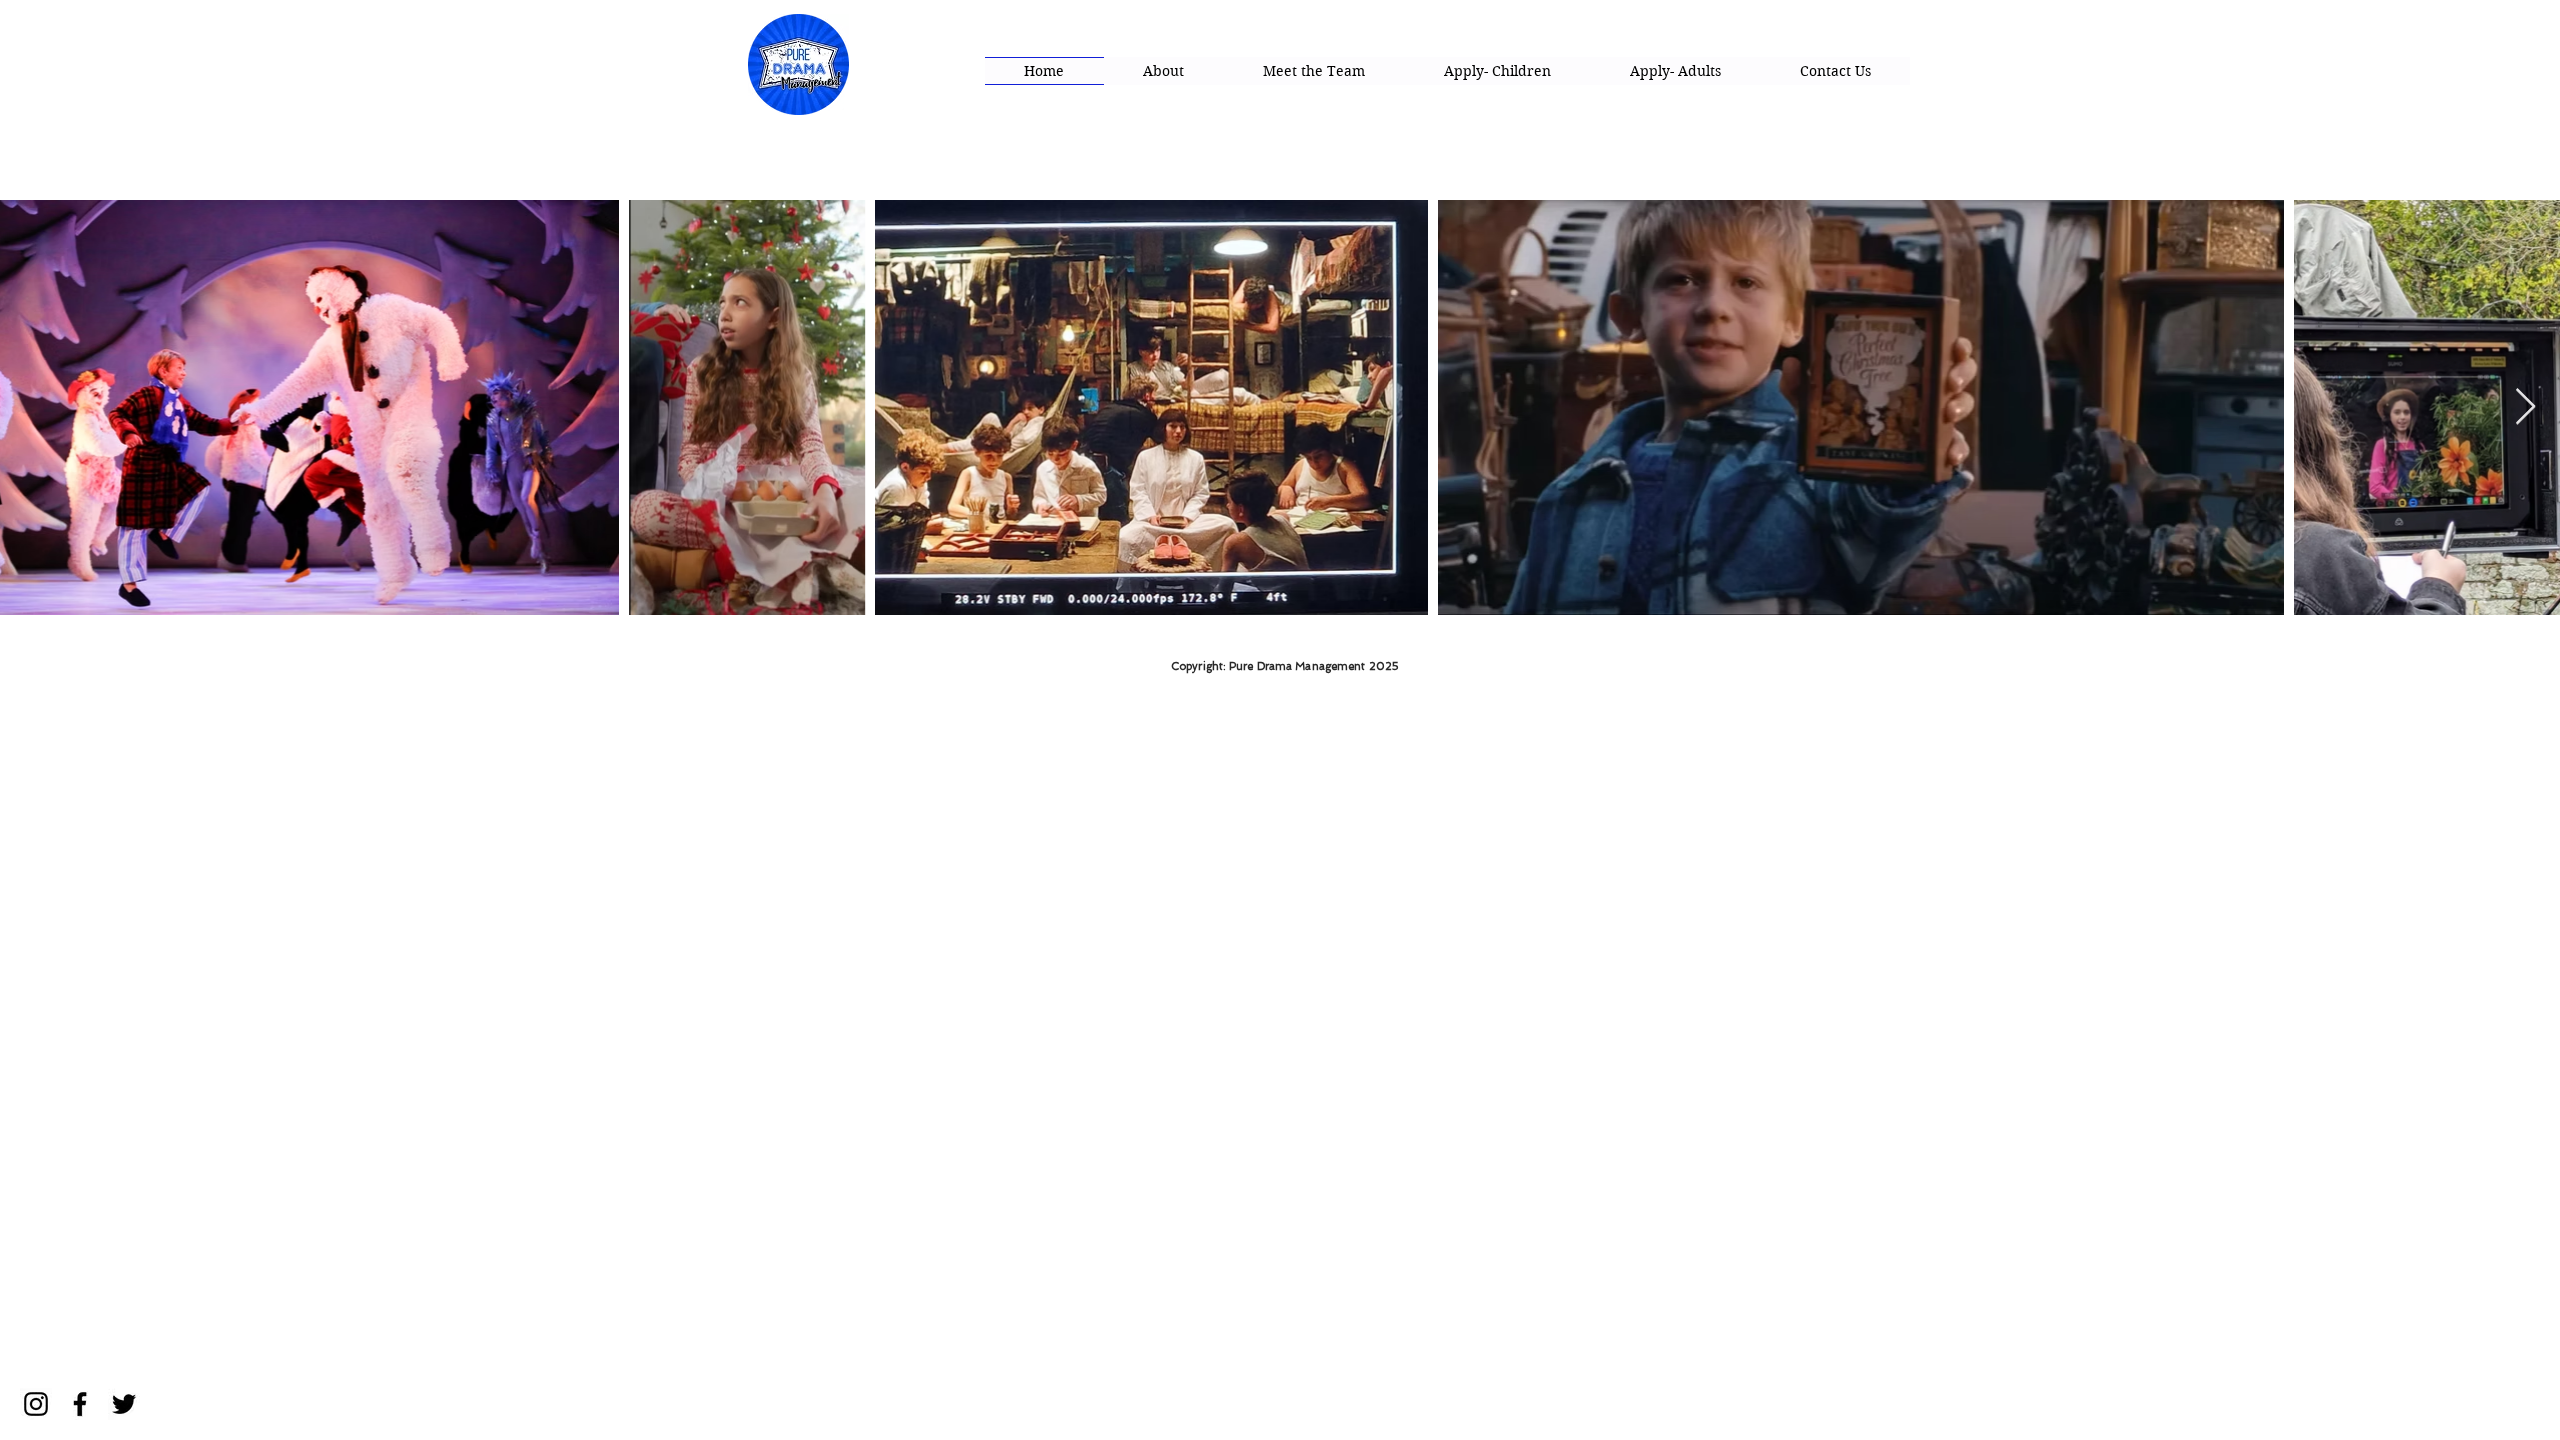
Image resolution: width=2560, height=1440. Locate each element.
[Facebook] (80, 1404)
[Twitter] (124, 1404)
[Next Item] (2525, 407)
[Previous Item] (34, 407)
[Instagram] (36, 1404)
